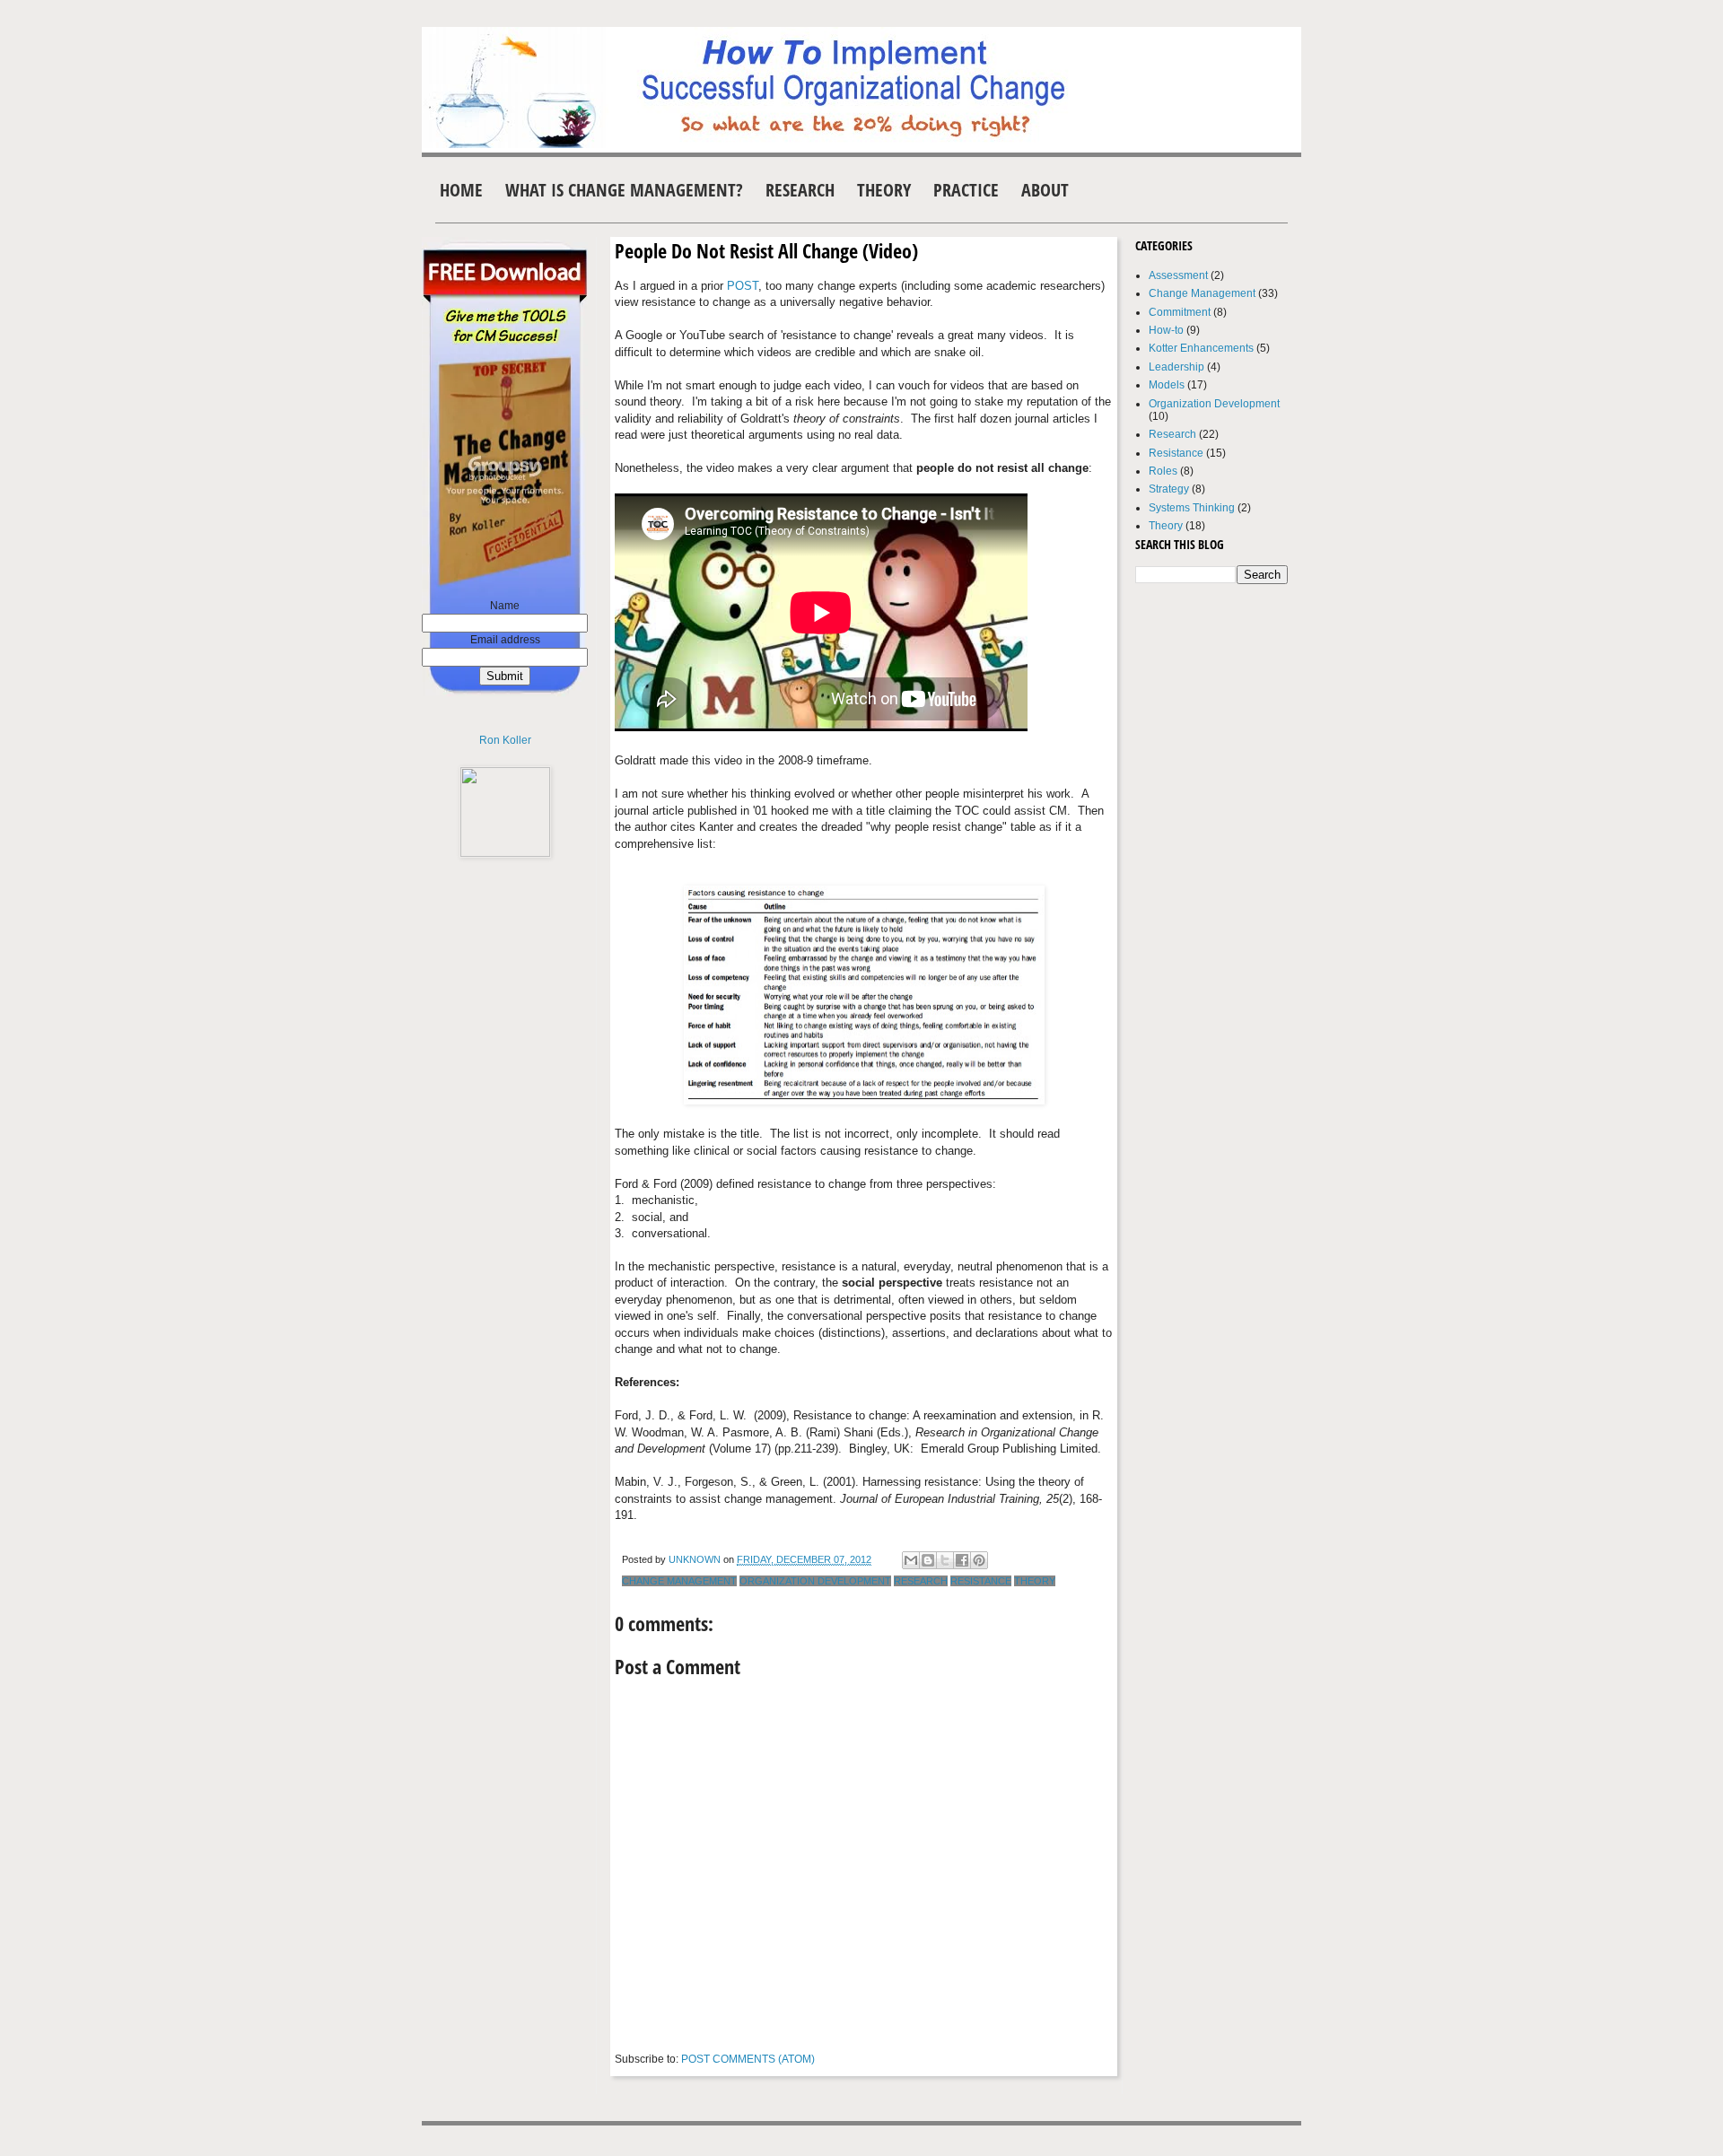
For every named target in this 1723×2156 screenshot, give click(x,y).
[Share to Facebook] (962, 1560)
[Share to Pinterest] (979, 1560)
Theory (884, 190)
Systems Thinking (1192, 508)
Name (505, 606)
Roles (1163, 471)
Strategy (1169, 489)
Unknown (696, 1559)
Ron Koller (505, 740)
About (1045, 190)
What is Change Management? (624, 190)
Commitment (1180, 312)
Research (800, 190)
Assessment (1178, 275)
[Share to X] (945, 1560)
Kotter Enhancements (1201, 348)
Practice (966, 190)
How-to (1166, 330)
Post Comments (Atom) (748, 2059)
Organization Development (815, 1581)
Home (461, 190)
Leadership (1176, 367)
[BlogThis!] (928, 1560)
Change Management (679, 1581)
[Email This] (911, 1560)
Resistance (981, 1581)
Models (1167, 385)
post (743, 286)
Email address (505, 640)
